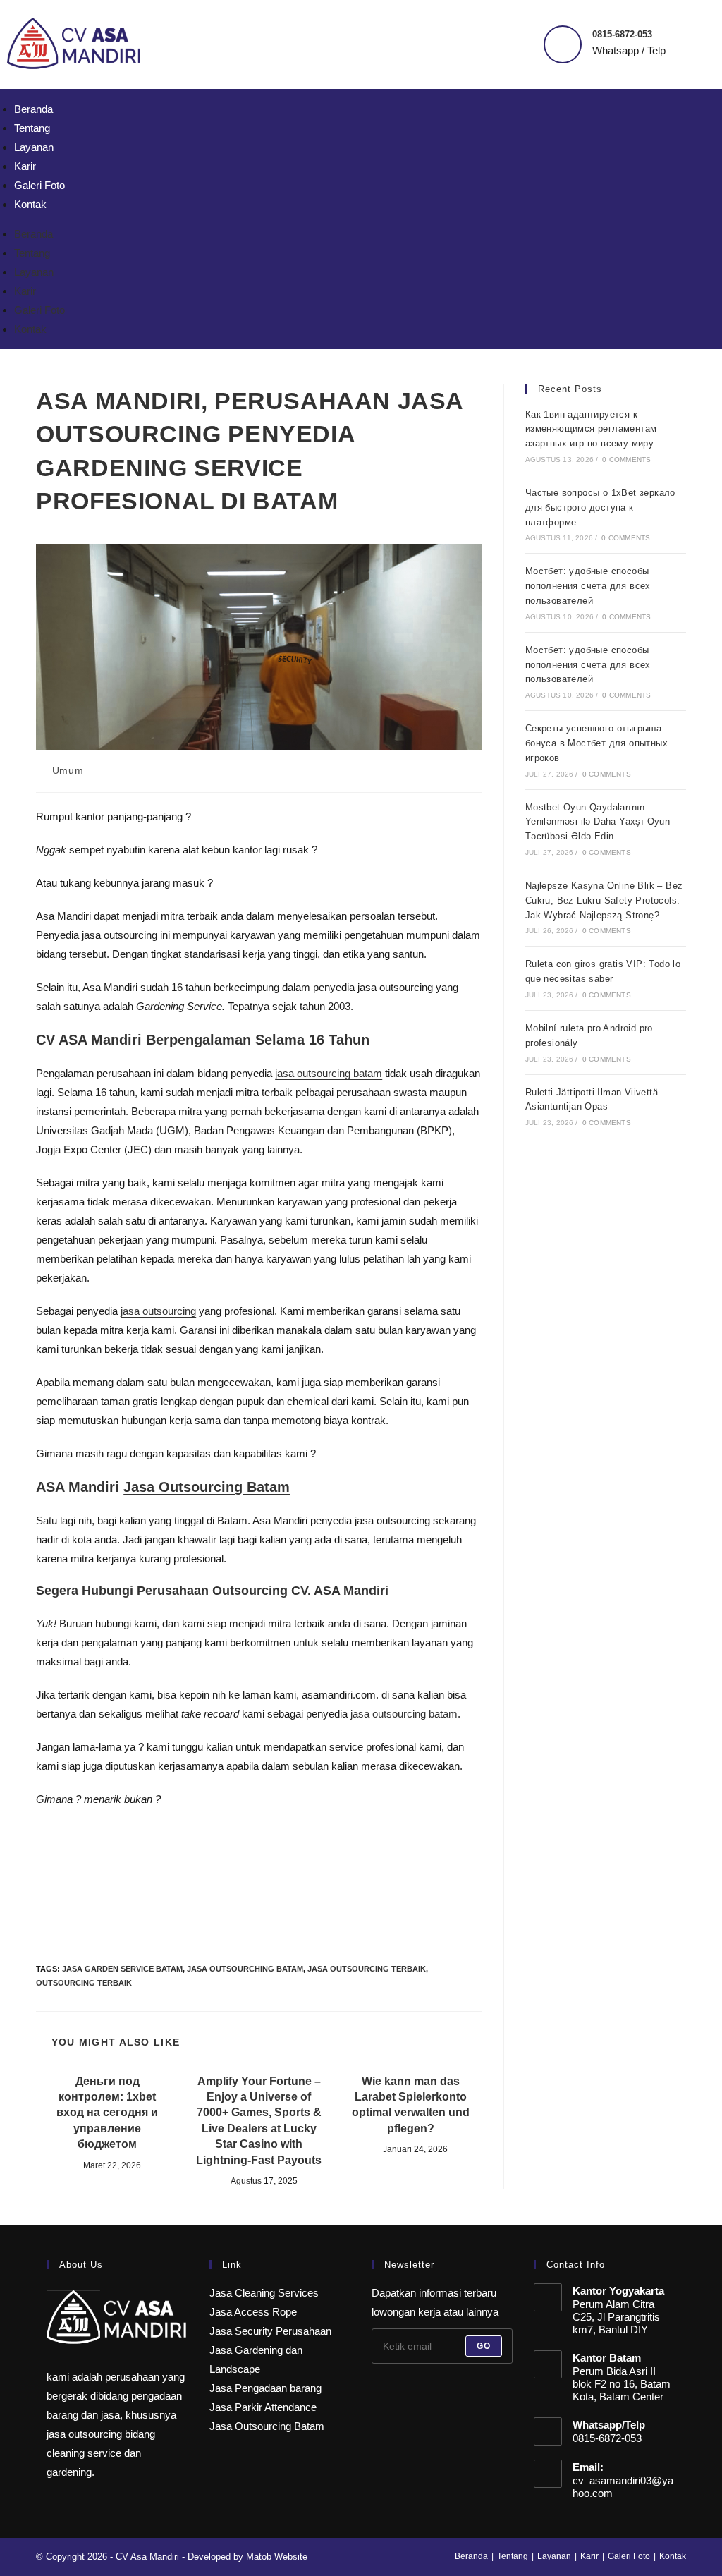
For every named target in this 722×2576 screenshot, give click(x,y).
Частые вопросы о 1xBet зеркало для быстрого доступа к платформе (600, 508)
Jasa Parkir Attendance (263, 2407)
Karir (25, 166)
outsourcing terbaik (84, 1983)
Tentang (32, 128)
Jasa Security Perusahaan (270, 2331)
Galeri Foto (39, 185)
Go (484, 2346)
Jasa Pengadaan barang (265, 2388)
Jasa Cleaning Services (264, 2293)
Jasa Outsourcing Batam (207, 1487)
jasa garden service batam (122, 1969)
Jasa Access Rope (253, 2312)
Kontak (30, 204)
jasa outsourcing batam (329, 1073)
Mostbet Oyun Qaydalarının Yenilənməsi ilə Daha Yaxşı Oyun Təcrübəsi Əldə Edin (598, 822)
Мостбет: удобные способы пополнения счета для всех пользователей (588, 586)
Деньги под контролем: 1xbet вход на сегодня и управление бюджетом (107, 2113)
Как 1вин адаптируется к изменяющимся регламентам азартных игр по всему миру (591, 429)
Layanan (34, 147)
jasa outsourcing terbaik (367, 1969)
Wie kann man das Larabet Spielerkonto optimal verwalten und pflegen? (411, 2105)
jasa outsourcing (158, 1311)
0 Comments (626, 460)
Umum (68, 770)
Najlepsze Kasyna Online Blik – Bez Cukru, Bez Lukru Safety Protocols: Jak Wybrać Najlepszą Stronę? (604, 900)
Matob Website (277, 2557)
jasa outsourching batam (245, 1969)
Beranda (33, 109)
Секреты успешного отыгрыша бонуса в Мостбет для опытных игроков (596, 743)
